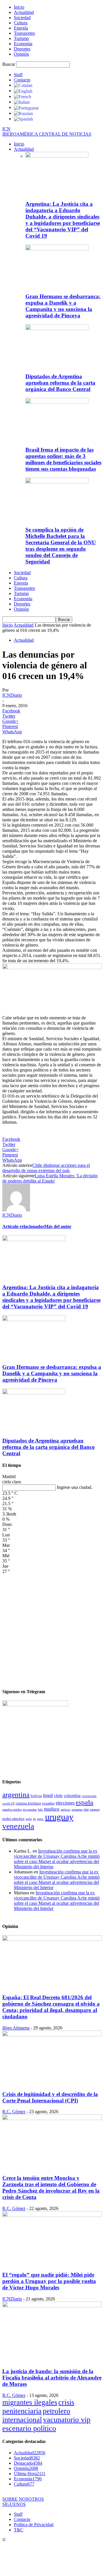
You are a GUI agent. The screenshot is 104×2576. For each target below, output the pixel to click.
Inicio (19, 7)
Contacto (22, 80)
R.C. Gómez (14, 2112)
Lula (40, 1809)
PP (34, 1819)
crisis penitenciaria (38, 2407)
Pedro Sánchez (13, 1819)
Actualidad (24, 12)
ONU (86, 1810)
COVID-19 (8, 1803)
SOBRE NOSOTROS (23, 2499)
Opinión (21, 54)
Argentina (16, 1794)
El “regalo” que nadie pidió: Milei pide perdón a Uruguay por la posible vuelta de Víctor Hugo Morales (49, 2281)
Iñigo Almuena (16, 2028)
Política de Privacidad (34, 2525)
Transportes (24, 33)
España (84, 1802)
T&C (19, 2530)
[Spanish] (23, 119)
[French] (23, 96)
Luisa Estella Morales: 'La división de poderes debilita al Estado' (50, 1178)
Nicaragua (77, 1810)
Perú (29, 1819)
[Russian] (23, 113)
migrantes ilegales (30, 2402)
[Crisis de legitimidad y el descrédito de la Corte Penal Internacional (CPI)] (52, 2035)
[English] (23, 91)
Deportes (22, 49)
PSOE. (40, 1819)
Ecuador (48, 1803)
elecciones (65, 1803)
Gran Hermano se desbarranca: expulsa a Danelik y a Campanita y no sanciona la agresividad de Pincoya (63, 306)
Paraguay (95, 1810)
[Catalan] (23, 85)
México (66, 1809)
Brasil (48, 1795)
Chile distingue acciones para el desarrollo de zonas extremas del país (46, 1168)
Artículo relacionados (23, 1226)
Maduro (52, 1809)
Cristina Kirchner (28, 1803)
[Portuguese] (26, 107)
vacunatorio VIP (67, 2420)
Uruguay (59, 1817)
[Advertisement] (52, 1628)
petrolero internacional (36, 2415)
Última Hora (30, 2474)
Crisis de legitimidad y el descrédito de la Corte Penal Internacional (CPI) (50, 2097)
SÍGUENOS (14, 2504)
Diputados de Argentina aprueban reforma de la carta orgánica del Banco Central (60, 383)
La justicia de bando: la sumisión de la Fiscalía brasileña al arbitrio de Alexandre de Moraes (52, 2378)
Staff (18, 75)
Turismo (21, 38)
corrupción (89, 1796)
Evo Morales (30, 1810)
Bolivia (36, 1796)
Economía (23, 44)
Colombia (72, 1795)
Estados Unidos (12, 1809)
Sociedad (22, 18)
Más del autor (58, 1226)
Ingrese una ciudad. (75, 1487)
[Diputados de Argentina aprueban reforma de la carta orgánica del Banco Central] (57, 329)
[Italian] (22, 102)
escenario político (29, 2428)
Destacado (28, 2463)
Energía (21, 28)
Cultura (21, 23)
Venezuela (18, 1826)
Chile (58, 1795)
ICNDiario (12, 695)
